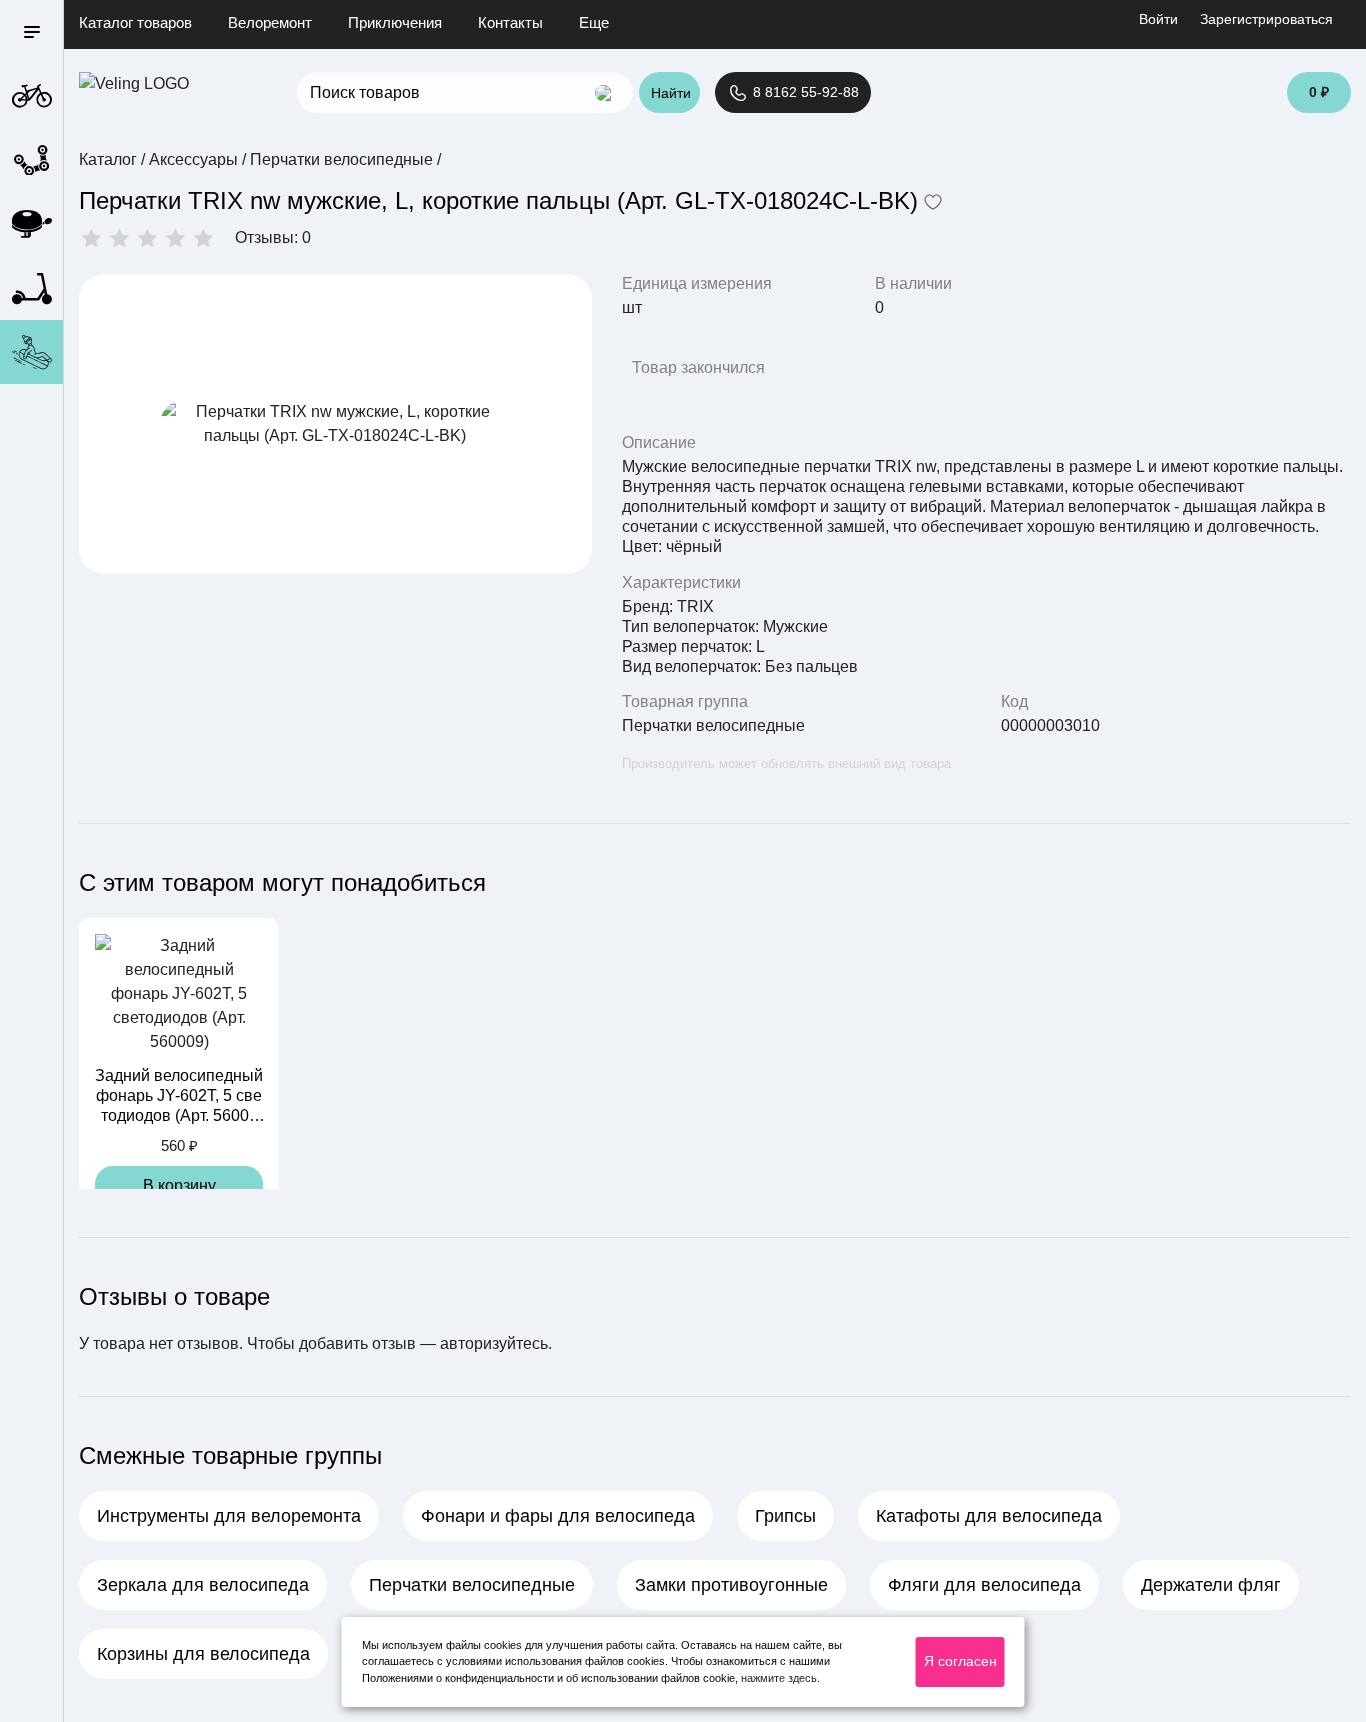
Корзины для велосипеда (203, 1654)
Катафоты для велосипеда (989, 1516)
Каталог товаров (135, 22)
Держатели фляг (1211, 1585)
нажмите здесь (779, 1678)
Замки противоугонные (731, 1585)
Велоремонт (270, 22)
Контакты (510, 22)
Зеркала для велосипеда (203, 1585)
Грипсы (785, 1516)
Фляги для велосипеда (984, 1585)
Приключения (395, 22)
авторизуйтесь (494, 1343)
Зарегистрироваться (1266, 19)
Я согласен (960, 1661)
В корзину (179, 1185)
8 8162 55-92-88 (804, 92)
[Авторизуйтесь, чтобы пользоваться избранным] (933, 204)
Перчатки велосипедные (713, 725)
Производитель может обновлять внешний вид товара (786, 763)
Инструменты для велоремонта (229, 1516)
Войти (1158, 19)
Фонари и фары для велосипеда (558, 1516)
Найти (671, 93)
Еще (594, 22)
